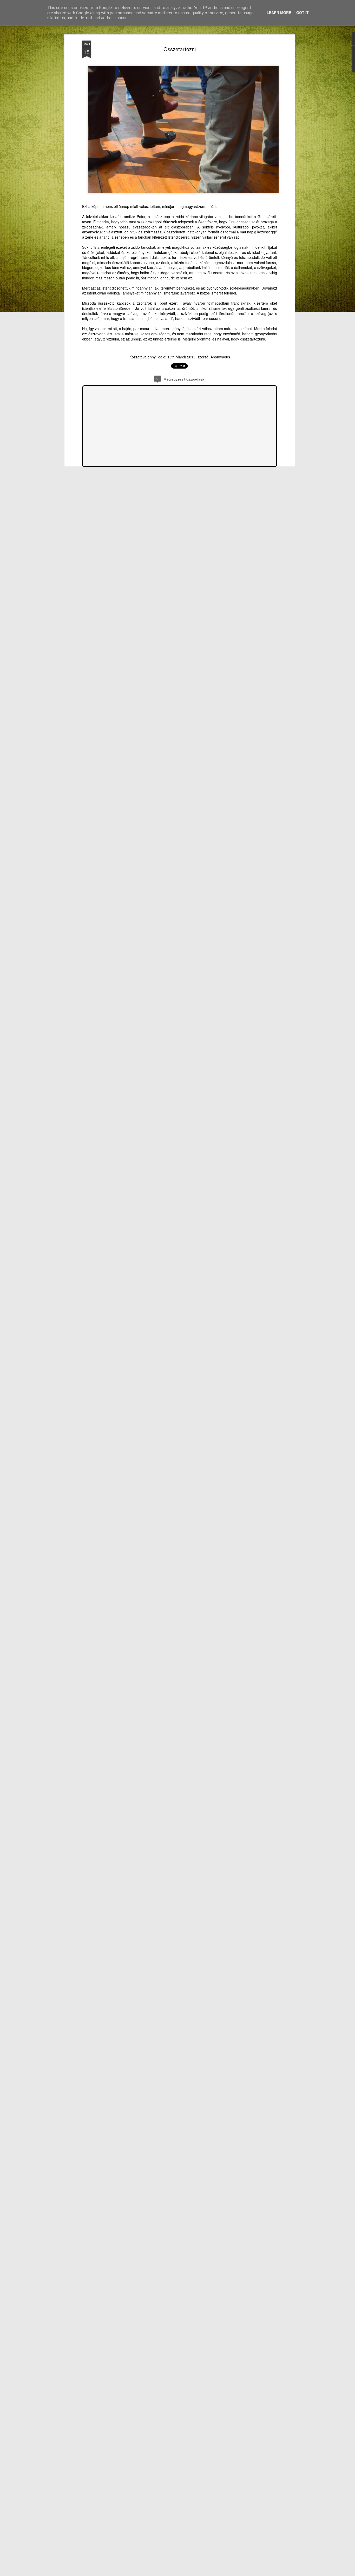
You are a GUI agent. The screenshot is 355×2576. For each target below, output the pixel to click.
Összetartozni (180, 49)
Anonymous (220, 357)
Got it (303, 12)
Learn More (279, 12)
